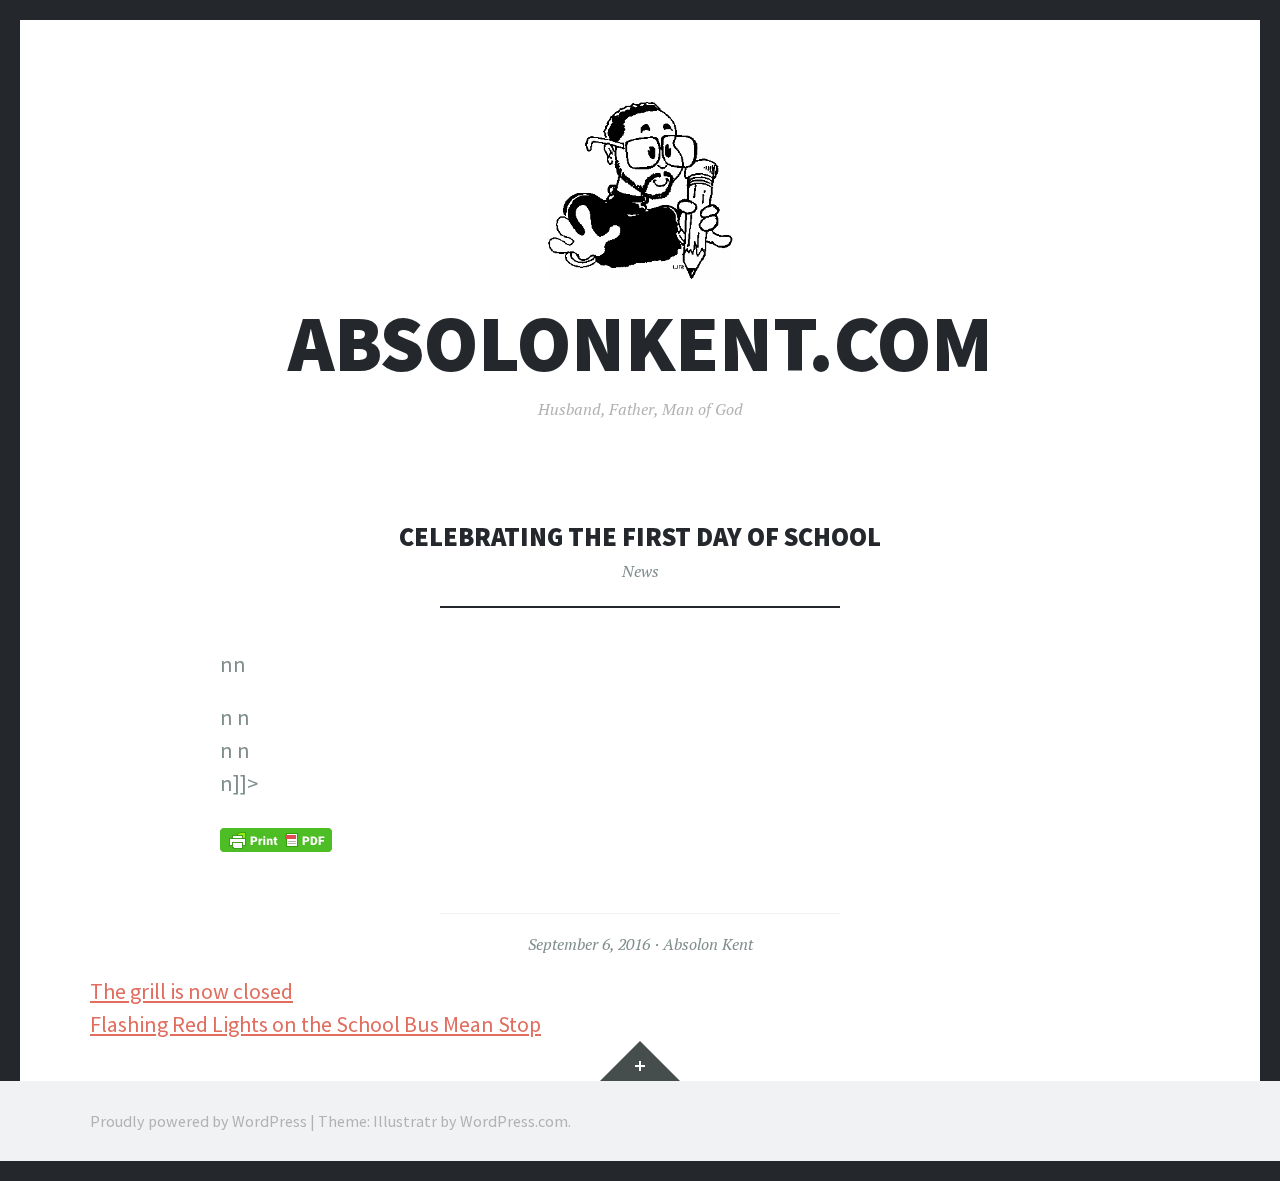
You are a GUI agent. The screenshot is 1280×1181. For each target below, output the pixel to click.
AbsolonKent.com (640, 343)
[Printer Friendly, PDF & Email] (276, 839)
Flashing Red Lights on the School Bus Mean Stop (315, 1024)
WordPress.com (514, 1121)
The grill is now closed (191, 991)
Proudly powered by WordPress (198, 1121)
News (640, 571)
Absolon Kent (708, 944)
